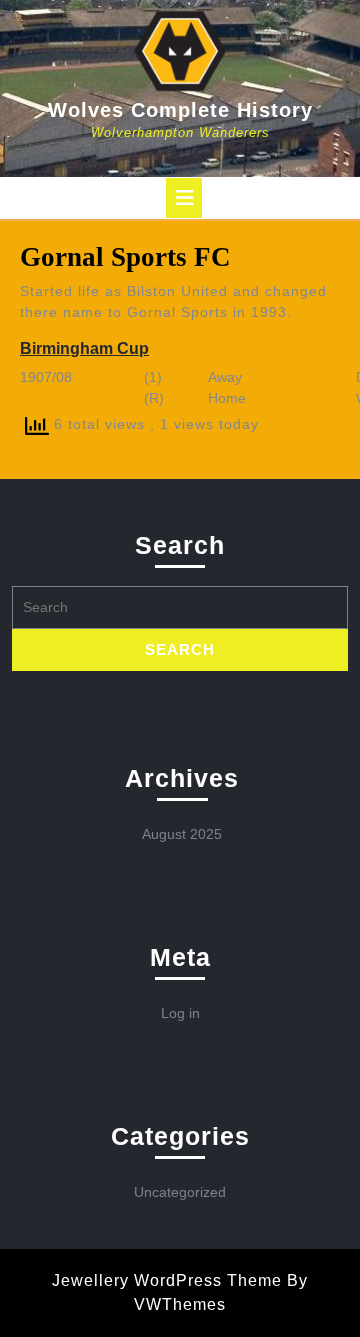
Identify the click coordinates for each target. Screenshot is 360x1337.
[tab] (184, 198)
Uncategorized (180, 1192)
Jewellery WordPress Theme (167, 1280)
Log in (180, 1013)
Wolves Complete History (180, 110)
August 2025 (182, 834)
